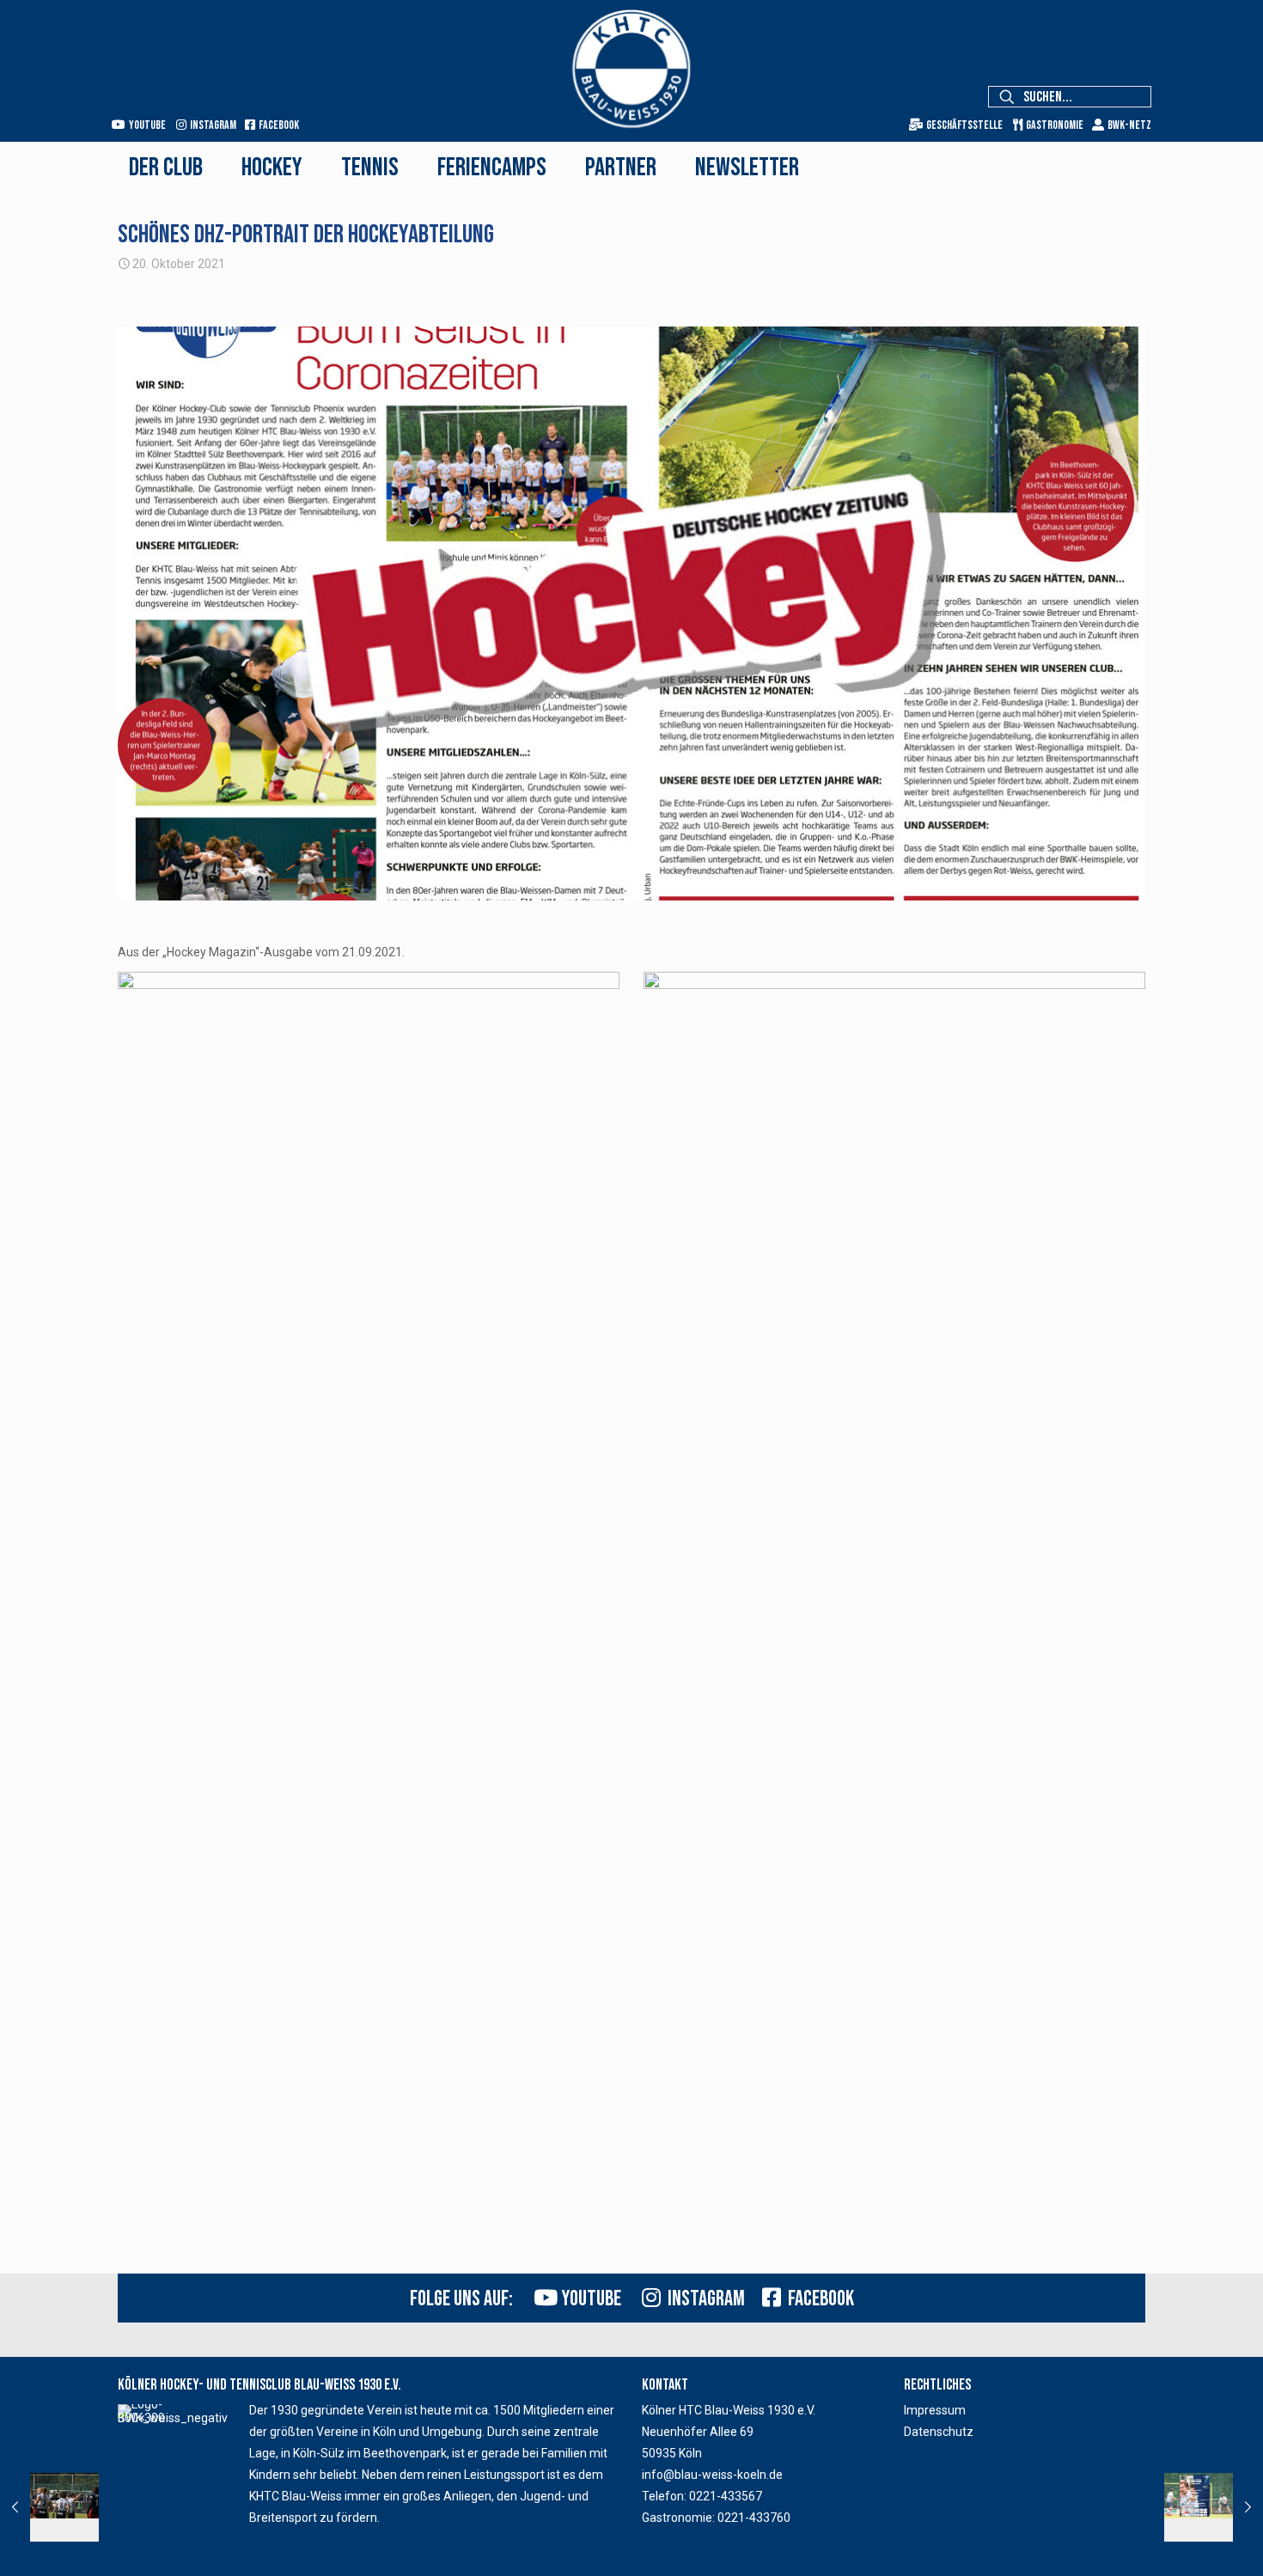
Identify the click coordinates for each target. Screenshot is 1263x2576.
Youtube (146, 125)
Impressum (935, 2410)
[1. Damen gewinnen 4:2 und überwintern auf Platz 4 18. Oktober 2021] (49, 2507)
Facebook (277, 125)
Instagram (211, 125)
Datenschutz (939, 2432)
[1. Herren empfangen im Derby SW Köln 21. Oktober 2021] (1214, 2507)
